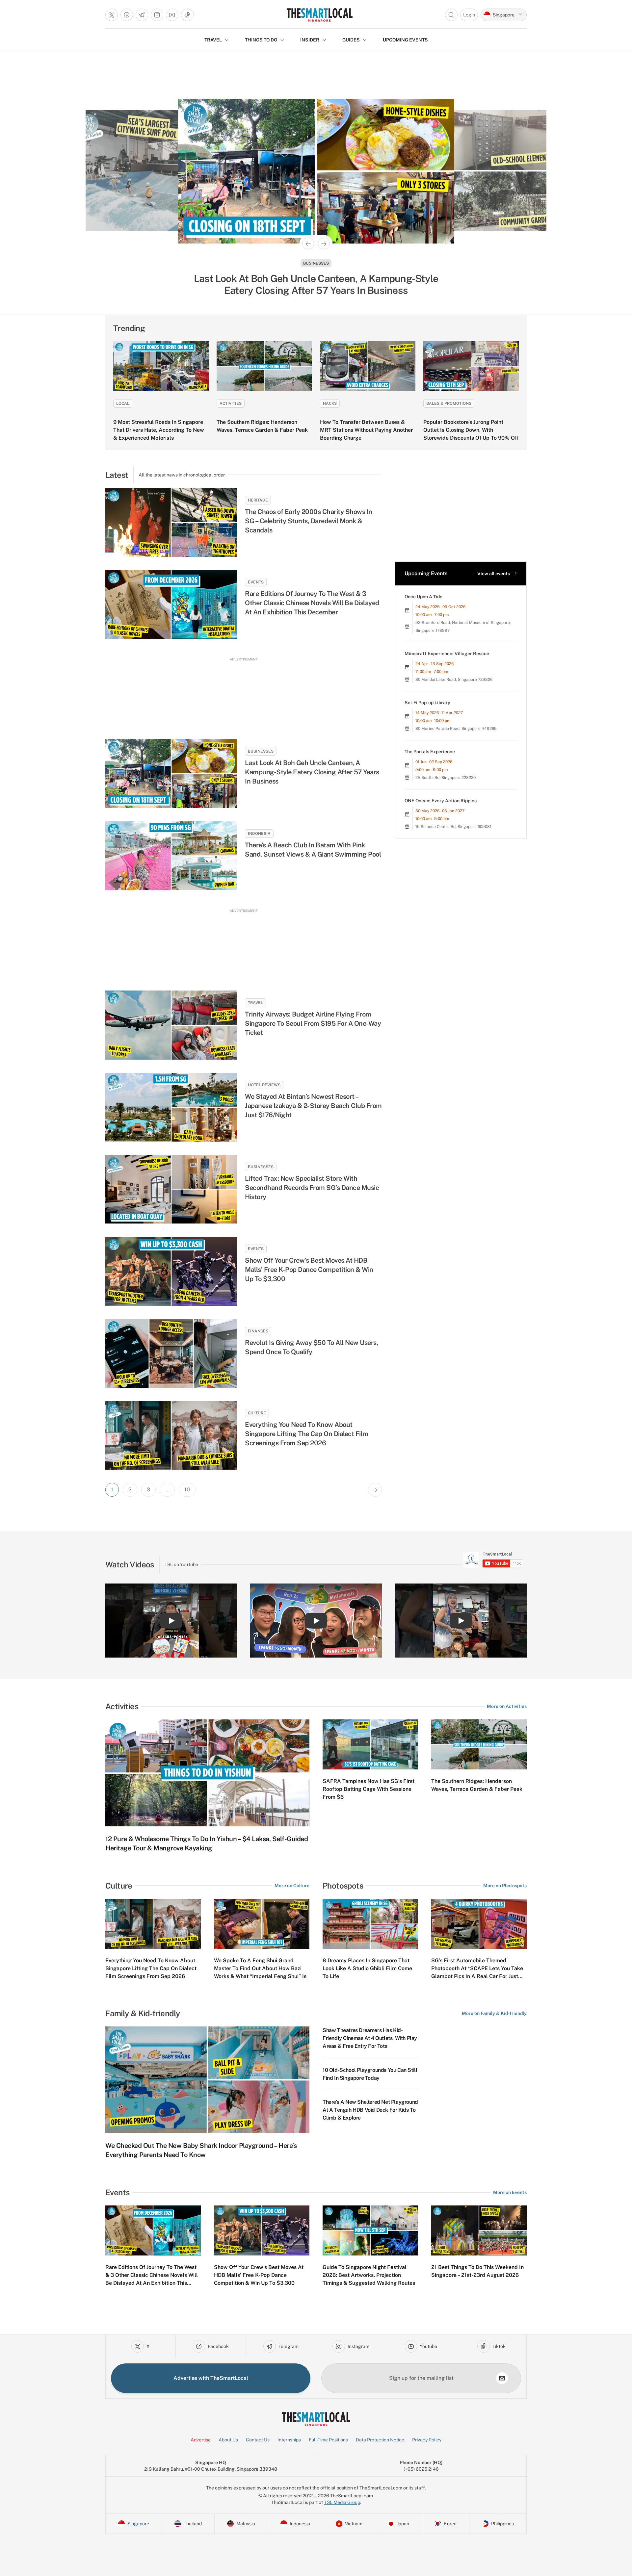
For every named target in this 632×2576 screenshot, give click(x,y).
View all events (494, 574)
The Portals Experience (430, 752)
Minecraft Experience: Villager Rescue (447, 654)
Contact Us (258, 2440)
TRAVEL (213, 40)
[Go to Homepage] (319, 15)
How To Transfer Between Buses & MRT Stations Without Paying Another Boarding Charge (366, 430)
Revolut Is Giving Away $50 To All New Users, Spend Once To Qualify (311, 1347)
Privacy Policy (427, 2440)
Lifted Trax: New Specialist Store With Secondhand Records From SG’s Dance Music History (312, 1188)
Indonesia (259, 834)
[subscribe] (502, 2378)
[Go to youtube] (172, 15)
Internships (289, 2440)
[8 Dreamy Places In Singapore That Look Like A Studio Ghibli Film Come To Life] (370, 1924)
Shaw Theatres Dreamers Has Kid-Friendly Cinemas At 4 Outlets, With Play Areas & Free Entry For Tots (370, 2038)
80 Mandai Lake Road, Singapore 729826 (454, 680)
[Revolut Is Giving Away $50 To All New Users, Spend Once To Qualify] (171, 1353)
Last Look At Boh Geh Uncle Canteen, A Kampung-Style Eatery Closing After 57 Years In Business (312, 772)
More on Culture (292, 1886)
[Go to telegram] (142, 15)
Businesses (261, 751)
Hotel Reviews (264, 1085)
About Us (228, 2440)
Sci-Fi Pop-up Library (427, 703)
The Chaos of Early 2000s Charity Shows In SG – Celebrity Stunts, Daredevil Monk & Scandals (309, 521)
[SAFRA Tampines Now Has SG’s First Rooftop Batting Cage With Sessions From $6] (370, 1744)
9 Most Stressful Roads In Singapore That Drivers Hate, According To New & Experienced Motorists (159, 430)
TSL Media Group (342, 2502)
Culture (257, 1413)
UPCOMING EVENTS (405, 40)
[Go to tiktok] (187, 15)
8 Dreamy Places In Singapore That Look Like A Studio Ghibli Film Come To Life (367, 1968)
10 (187, 1490)
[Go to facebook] (127, 15)
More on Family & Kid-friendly (494, 2013)
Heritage (316, 263)
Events (256, 582)
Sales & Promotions (449, 403)
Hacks (330, 403)
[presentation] (493, 1560)
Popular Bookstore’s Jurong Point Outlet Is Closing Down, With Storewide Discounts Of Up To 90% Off (471, 430)
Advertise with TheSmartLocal (211, 2378)
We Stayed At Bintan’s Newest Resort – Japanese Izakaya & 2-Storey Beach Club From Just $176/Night (313, 1106)
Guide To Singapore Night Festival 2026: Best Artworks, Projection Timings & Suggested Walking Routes (369, 2275)
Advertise (201, 2440)
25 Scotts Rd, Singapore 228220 (446, 778)
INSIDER (310, 40)
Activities (231, 403)
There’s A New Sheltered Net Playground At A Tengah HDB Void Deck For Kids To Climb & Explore (370, 2110)
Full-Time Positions (328, 2440)
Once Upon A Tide (423, 597)
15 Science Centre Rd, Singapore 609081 (453, 827)
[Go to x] (112, 15)
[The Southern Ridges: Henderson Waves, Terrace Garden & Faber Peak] (264, 366)
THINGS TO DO (261, 40)
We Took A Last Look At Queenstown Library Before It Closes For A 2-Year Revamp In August (316, 284)
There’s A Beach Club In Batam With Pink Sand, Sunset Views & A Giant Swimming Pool (313, 850)
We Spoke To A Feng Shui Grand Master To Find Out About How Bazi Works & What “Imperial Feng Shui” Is (260, 1968)
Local (123, 403)
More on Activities (507, 1706)
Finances (258, 1331)
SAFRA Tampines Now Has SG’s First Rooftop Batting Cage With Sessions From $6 (369, 1789)
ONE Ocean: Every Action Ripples (441, 801)
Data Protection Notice (380, 2440)
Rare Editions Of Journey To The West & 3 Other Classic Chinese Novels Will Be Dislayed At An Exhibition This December (312, 603)
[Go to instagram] (157, 15)
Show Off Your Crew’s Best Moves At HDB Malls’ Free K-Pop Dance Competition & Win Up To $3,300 (309, 1270)
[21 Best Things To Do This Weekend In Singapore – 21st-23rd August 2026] (479, 2230)
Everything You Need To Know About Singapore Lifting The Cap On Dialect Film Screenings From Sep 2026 (307, 1434)
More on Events (510, 2192)
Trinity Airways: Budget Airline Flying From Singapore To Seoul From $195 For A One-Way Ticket (313, 1023)
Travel (255, 1003)
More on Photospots (505, 1886)
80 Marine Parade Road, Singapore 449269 (456, 729)
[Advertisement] (244, 692)
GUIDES (351, 40)
